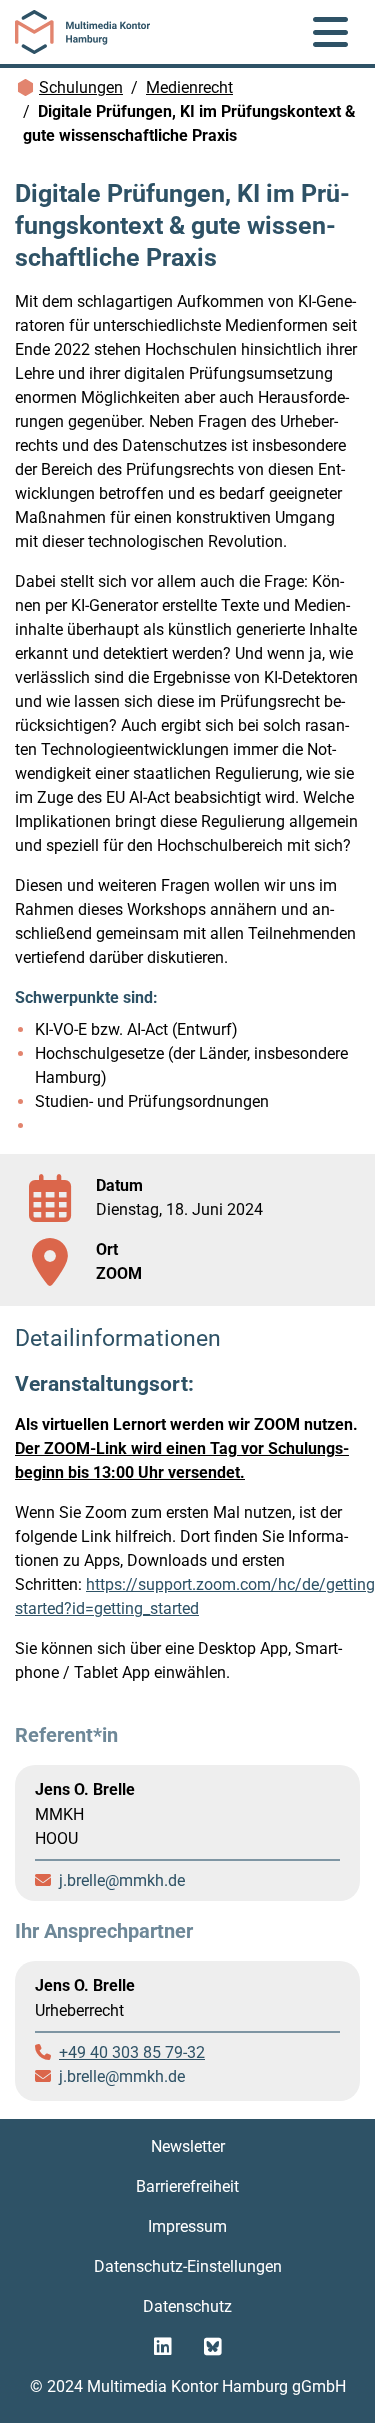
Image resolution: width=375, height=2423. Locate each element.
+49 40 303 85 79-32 (132, 2052)
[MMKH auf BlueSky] (213, 2347)
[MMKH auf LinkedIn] (163, 2347)
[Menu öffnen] (330, 32)
